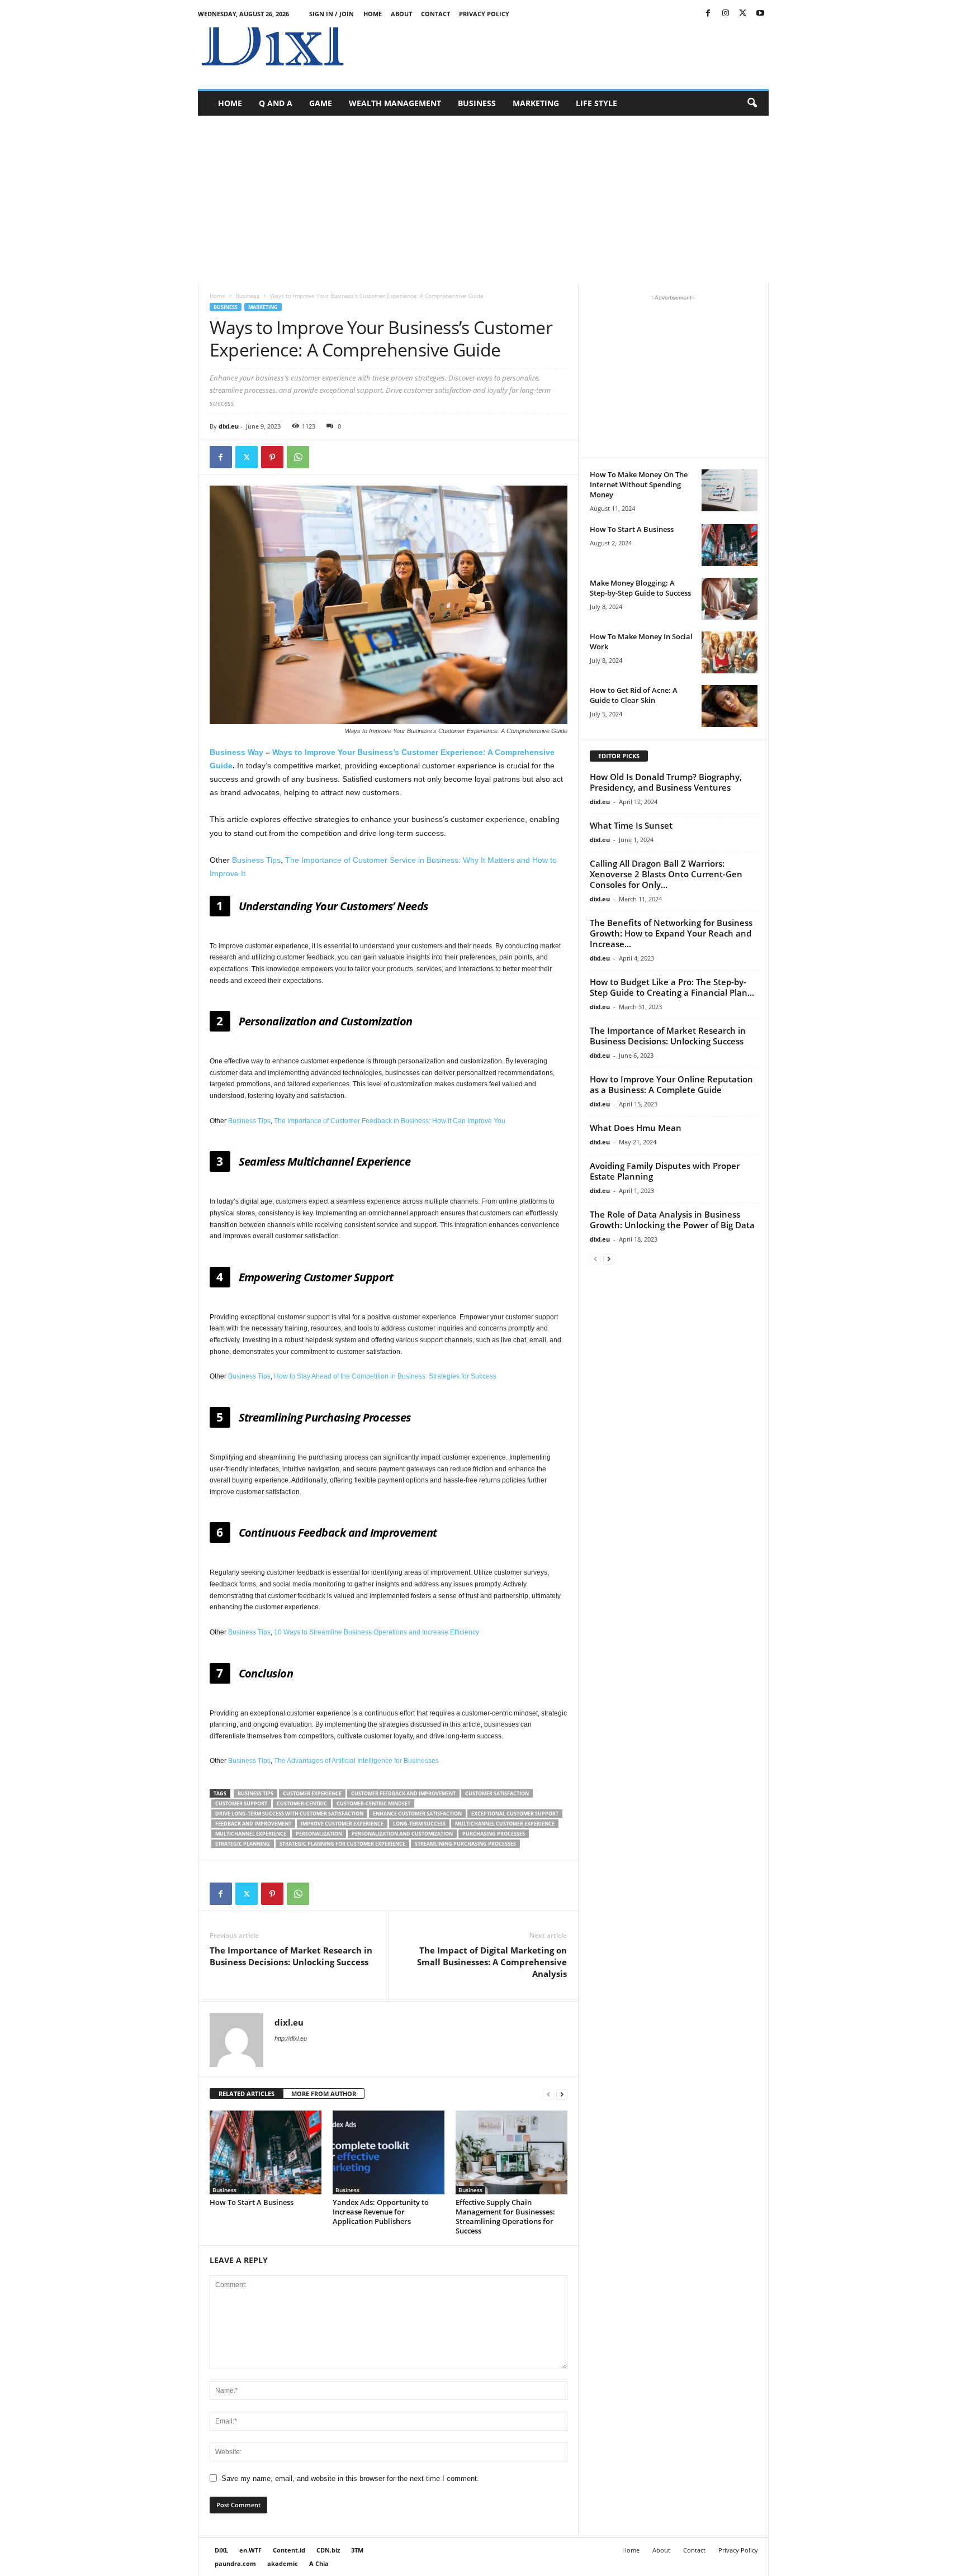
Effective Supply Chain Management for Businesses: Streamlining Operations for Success (505, 2216)
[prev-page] (548, 2094)
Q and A (276, 103)
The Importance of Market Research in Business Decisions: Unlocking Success (291, 1956)
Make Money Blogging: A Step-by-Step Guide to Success (640, 588)
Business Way (236, 752)
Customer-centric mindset (373, 1803)
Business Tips (256, 860)
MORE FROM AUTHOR (324, 2093)
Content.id (289, 2550)
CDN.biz (328, 2550)
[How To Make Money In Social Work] (730, 652)
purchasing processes (494, 1834)
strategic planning (243, 1844)
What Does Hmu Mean (636, 1128)
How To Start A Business (252, 2202)
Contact (435, 14)
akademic (283, 2563)
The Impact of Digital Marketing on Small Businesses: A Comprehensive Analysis (492, 1962)
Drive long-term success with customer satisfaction (289, 1814)
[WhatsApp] (298, 457)
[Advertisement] (565, 53)
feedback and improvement (253, 1824)
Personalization (319, 1834)
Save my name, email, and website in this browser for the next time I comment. (350, 2478)
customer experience (312, 1793)
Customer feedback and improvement (403, 1793)
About (401, 14)
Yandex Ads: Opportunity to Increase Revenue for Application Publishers (381, 2212)
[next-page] (562, 2094)
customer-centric (302, 1803)
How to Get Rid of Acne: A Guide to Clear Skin (634, 695)
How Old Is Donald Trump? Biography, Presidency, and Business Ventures (666, 782)
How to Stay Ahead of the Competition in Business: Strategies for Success (385, 1376)
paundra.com (235, 2563)
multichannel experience (251, 1834)
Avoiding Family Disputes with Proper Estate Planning (665, 1171)
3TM (357, 2550)
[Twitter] (743, 14)
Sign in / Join (332, 14)
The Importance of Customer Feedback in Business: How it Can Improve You (390, 1121)
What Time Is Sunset (631, 825)
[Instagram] (726, 14)
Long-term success (419, 1824)
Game (321, 103)
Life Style (596, 103)
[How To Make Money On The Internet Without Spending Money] (730, 490)
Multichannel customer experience (505, 1824)
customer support (241, 1803)
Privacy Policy (484, 14)
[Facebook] (708, 14)
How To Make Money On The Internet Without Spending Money (639, 484)
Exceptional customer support (515, 1814)
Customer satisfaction (497, 1793)
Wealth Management (395, 103)
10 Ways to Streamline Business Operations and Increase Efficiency (377, 1632)
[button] (752, 103)
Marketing (536, 103)
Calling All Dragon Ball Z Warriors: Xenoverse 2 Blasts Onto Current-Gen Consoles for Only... (666, 874)
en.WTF (250, 2550)
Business (477, 103)
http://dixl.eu (291, 2038)
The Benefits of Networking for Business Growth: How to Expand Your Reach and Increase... (671, 933)
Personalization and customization (402, 1834)
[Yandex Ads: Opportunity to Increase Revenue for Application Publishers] (389, 2152)
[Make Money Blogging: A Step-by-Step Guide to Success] (730, 599)
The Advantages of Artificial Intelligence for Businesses (356, 1761)
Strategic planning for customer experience (342, 1844)
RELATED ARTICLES (247, 2093)
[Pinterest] (272, 457)
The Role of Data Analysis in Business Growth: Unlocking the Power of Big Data (672, 1220)
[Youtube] (760, 14)
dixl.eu (229, 426)
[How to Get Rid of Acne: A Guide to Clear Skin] (730, 706)
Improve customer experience (342, 1824)
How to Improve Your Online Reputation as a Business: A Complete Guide (671, 1084)
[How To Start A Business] (266, 2152)
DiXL (221, 2550)
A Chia (319, 2563)
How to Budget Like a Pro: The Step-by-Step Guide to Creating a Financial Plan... (672, 987)
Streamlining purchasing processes (465, 1844)
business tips (255, 1793)
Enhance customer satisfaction (417, 1814)
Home (373, 14)
